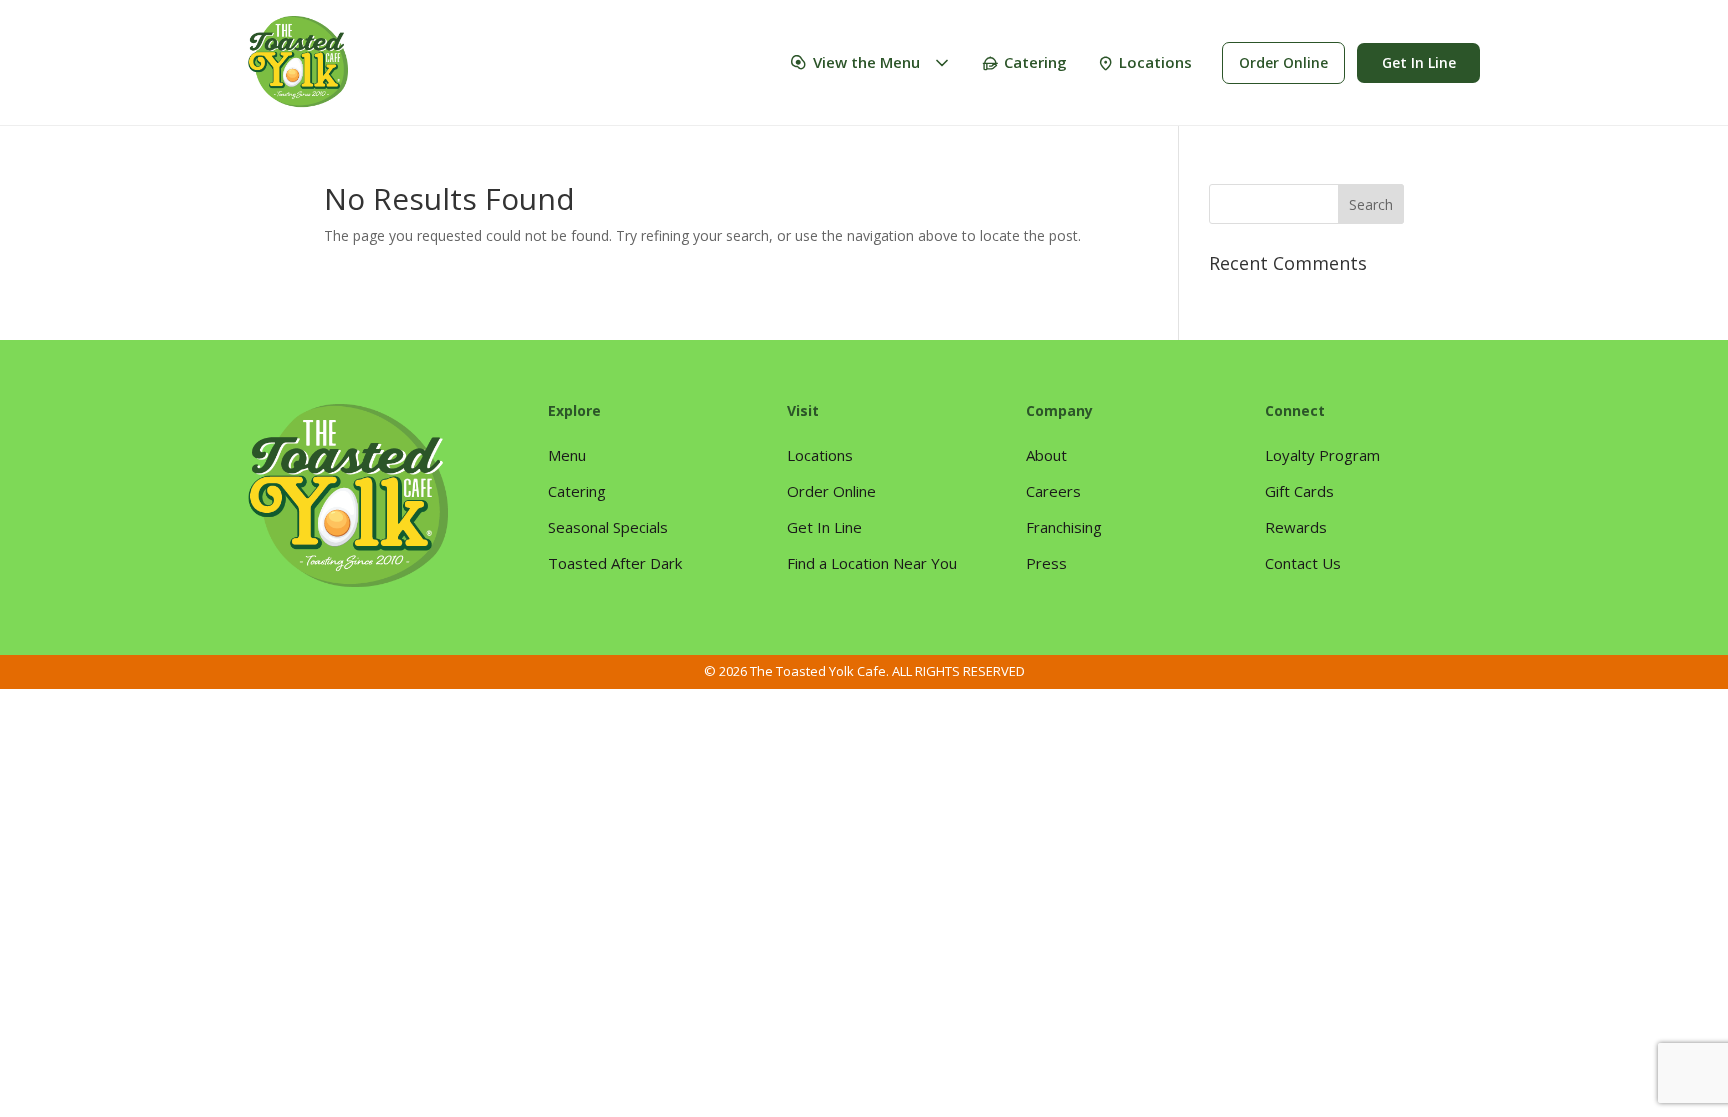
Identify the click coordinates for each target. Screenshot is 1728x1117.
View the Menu (866, 62)
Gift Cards (1299, 491)
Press (1046, 563)
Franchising (1064, 527)
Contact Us (1303, 563)
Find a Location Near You (872, 563)
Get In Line (1419, 62)
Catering (1035, 62)
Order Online (1283, 62)
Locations (1155, 62)
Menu (567, 455)
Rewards (1296, 527)
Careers (1053, 491)
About (1046, 455)
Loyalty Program (1322, 455)
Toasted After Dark (615, 563)
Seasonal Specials (608, 527)
